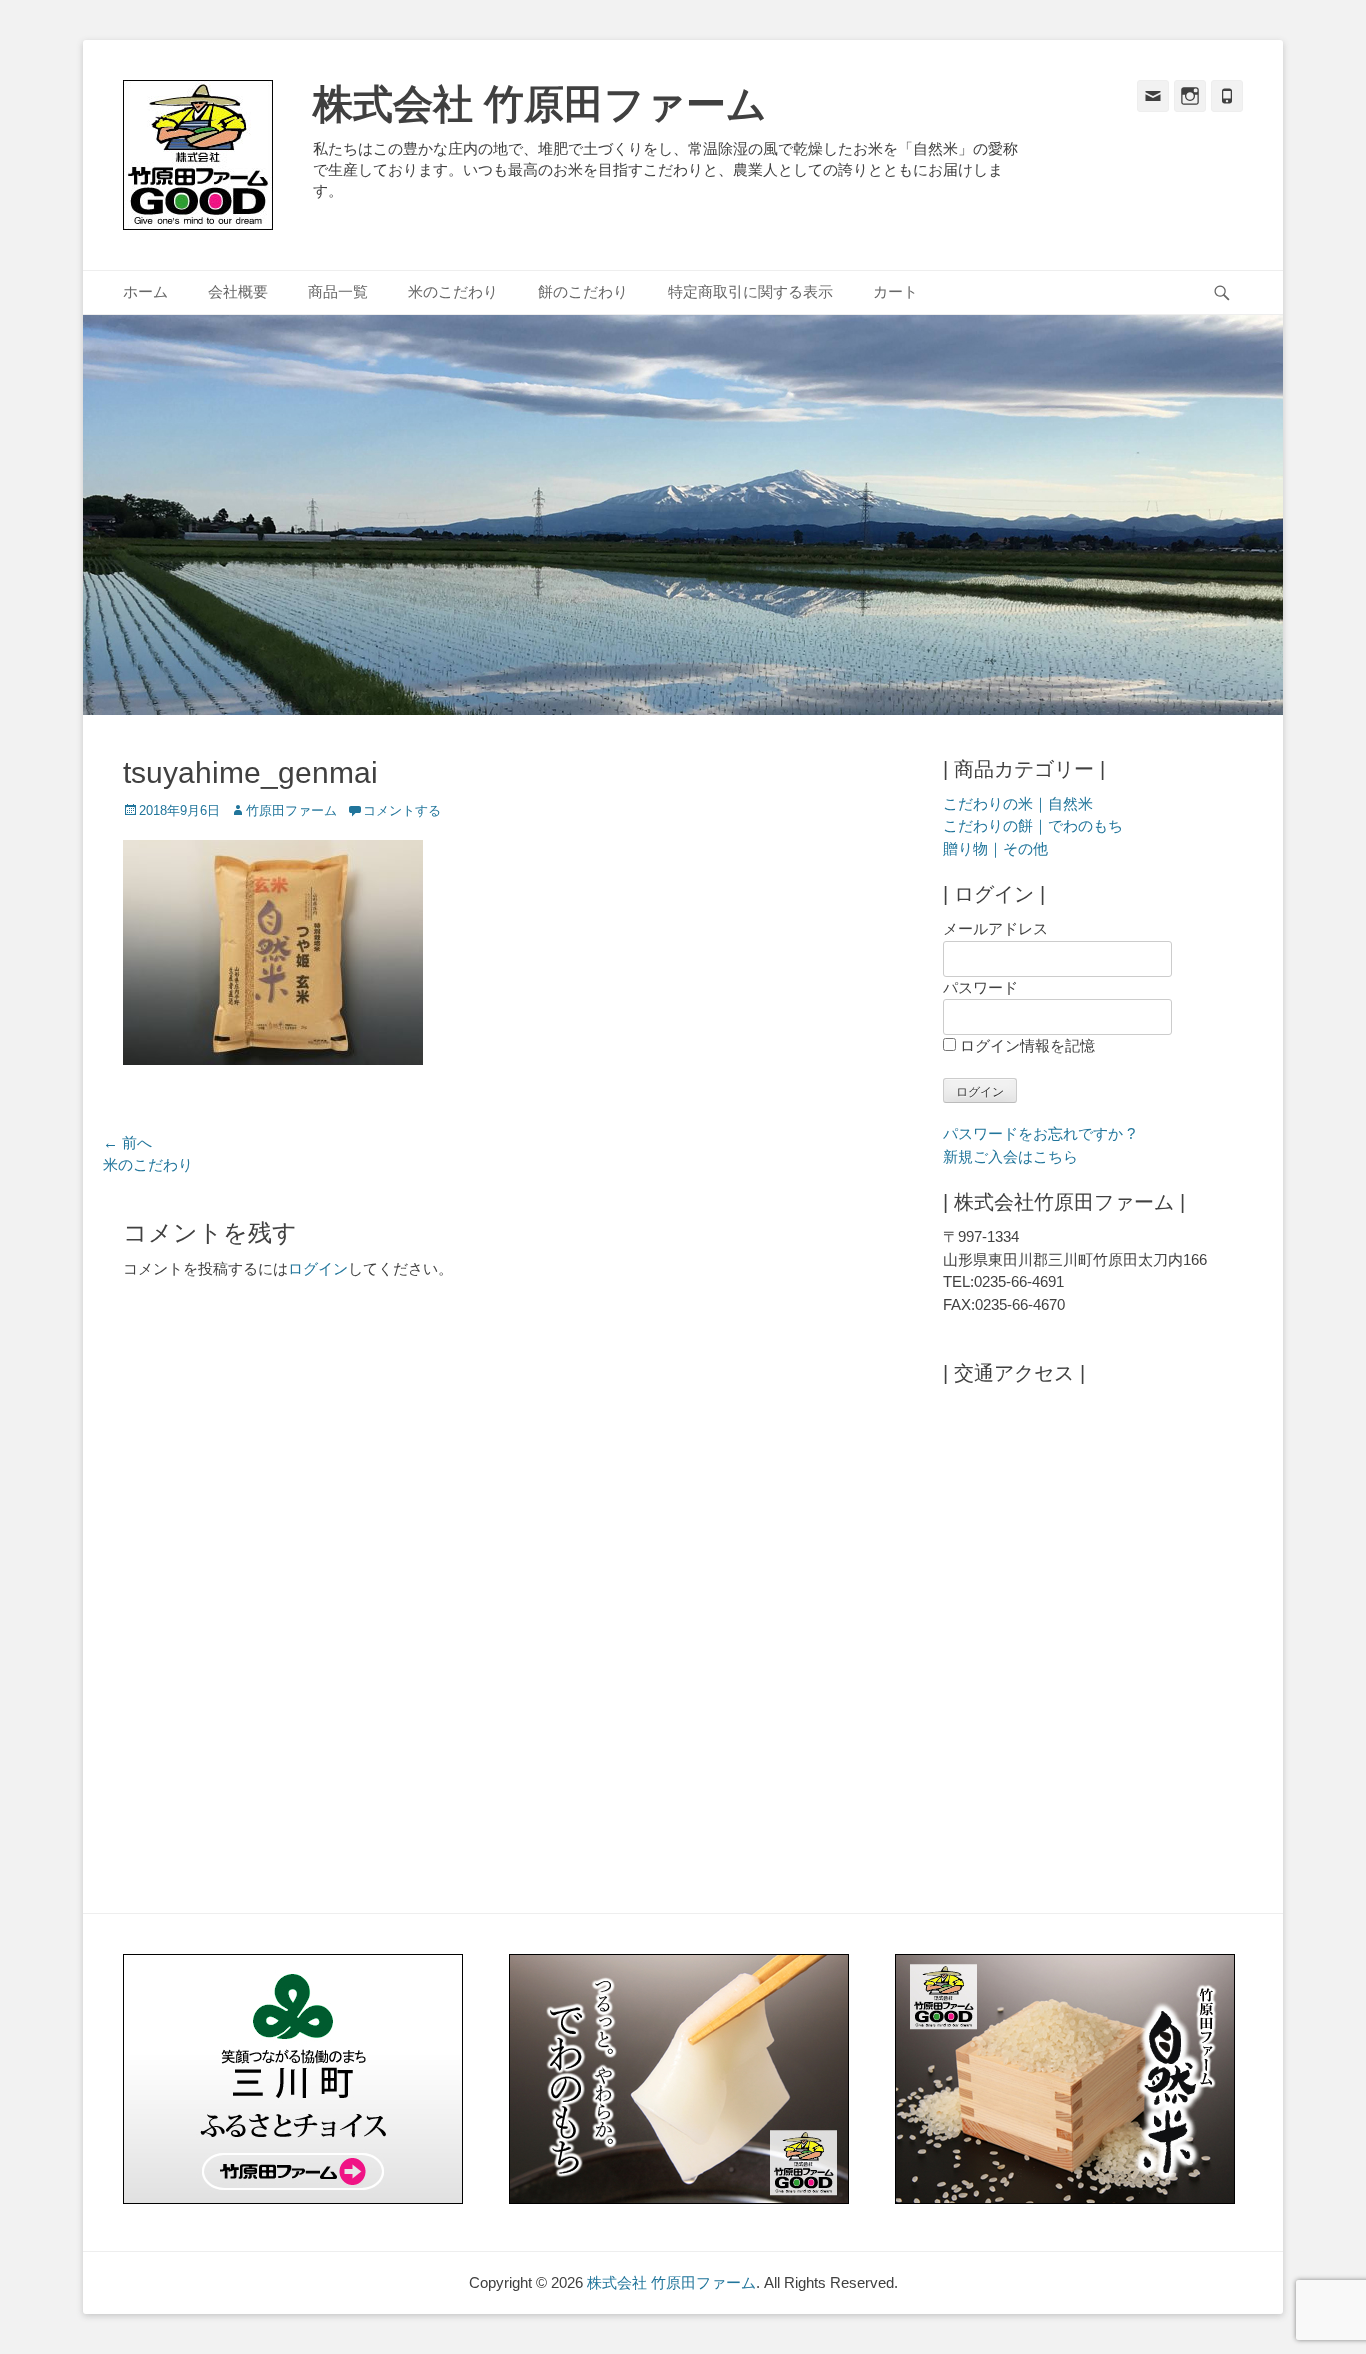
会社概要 (238, 291)
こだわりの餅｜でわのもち (1033, 825)
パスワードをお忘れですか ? (1039, 1133)
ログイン (318, 1268)
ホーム (145, 291)
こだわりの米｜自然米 (1018, 803)
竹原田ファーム (291, 810)
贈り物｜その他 (995, 848)
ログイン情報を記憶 (1025, 1045)
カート (895, 291)
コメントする (402, 810)
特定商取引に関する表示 (750, 291)
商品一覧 (338, 291)
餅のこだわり (583, 291)
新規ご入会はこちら (1010, 1156)
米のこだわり (453, 291)
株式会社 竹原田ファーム (540, 104)
